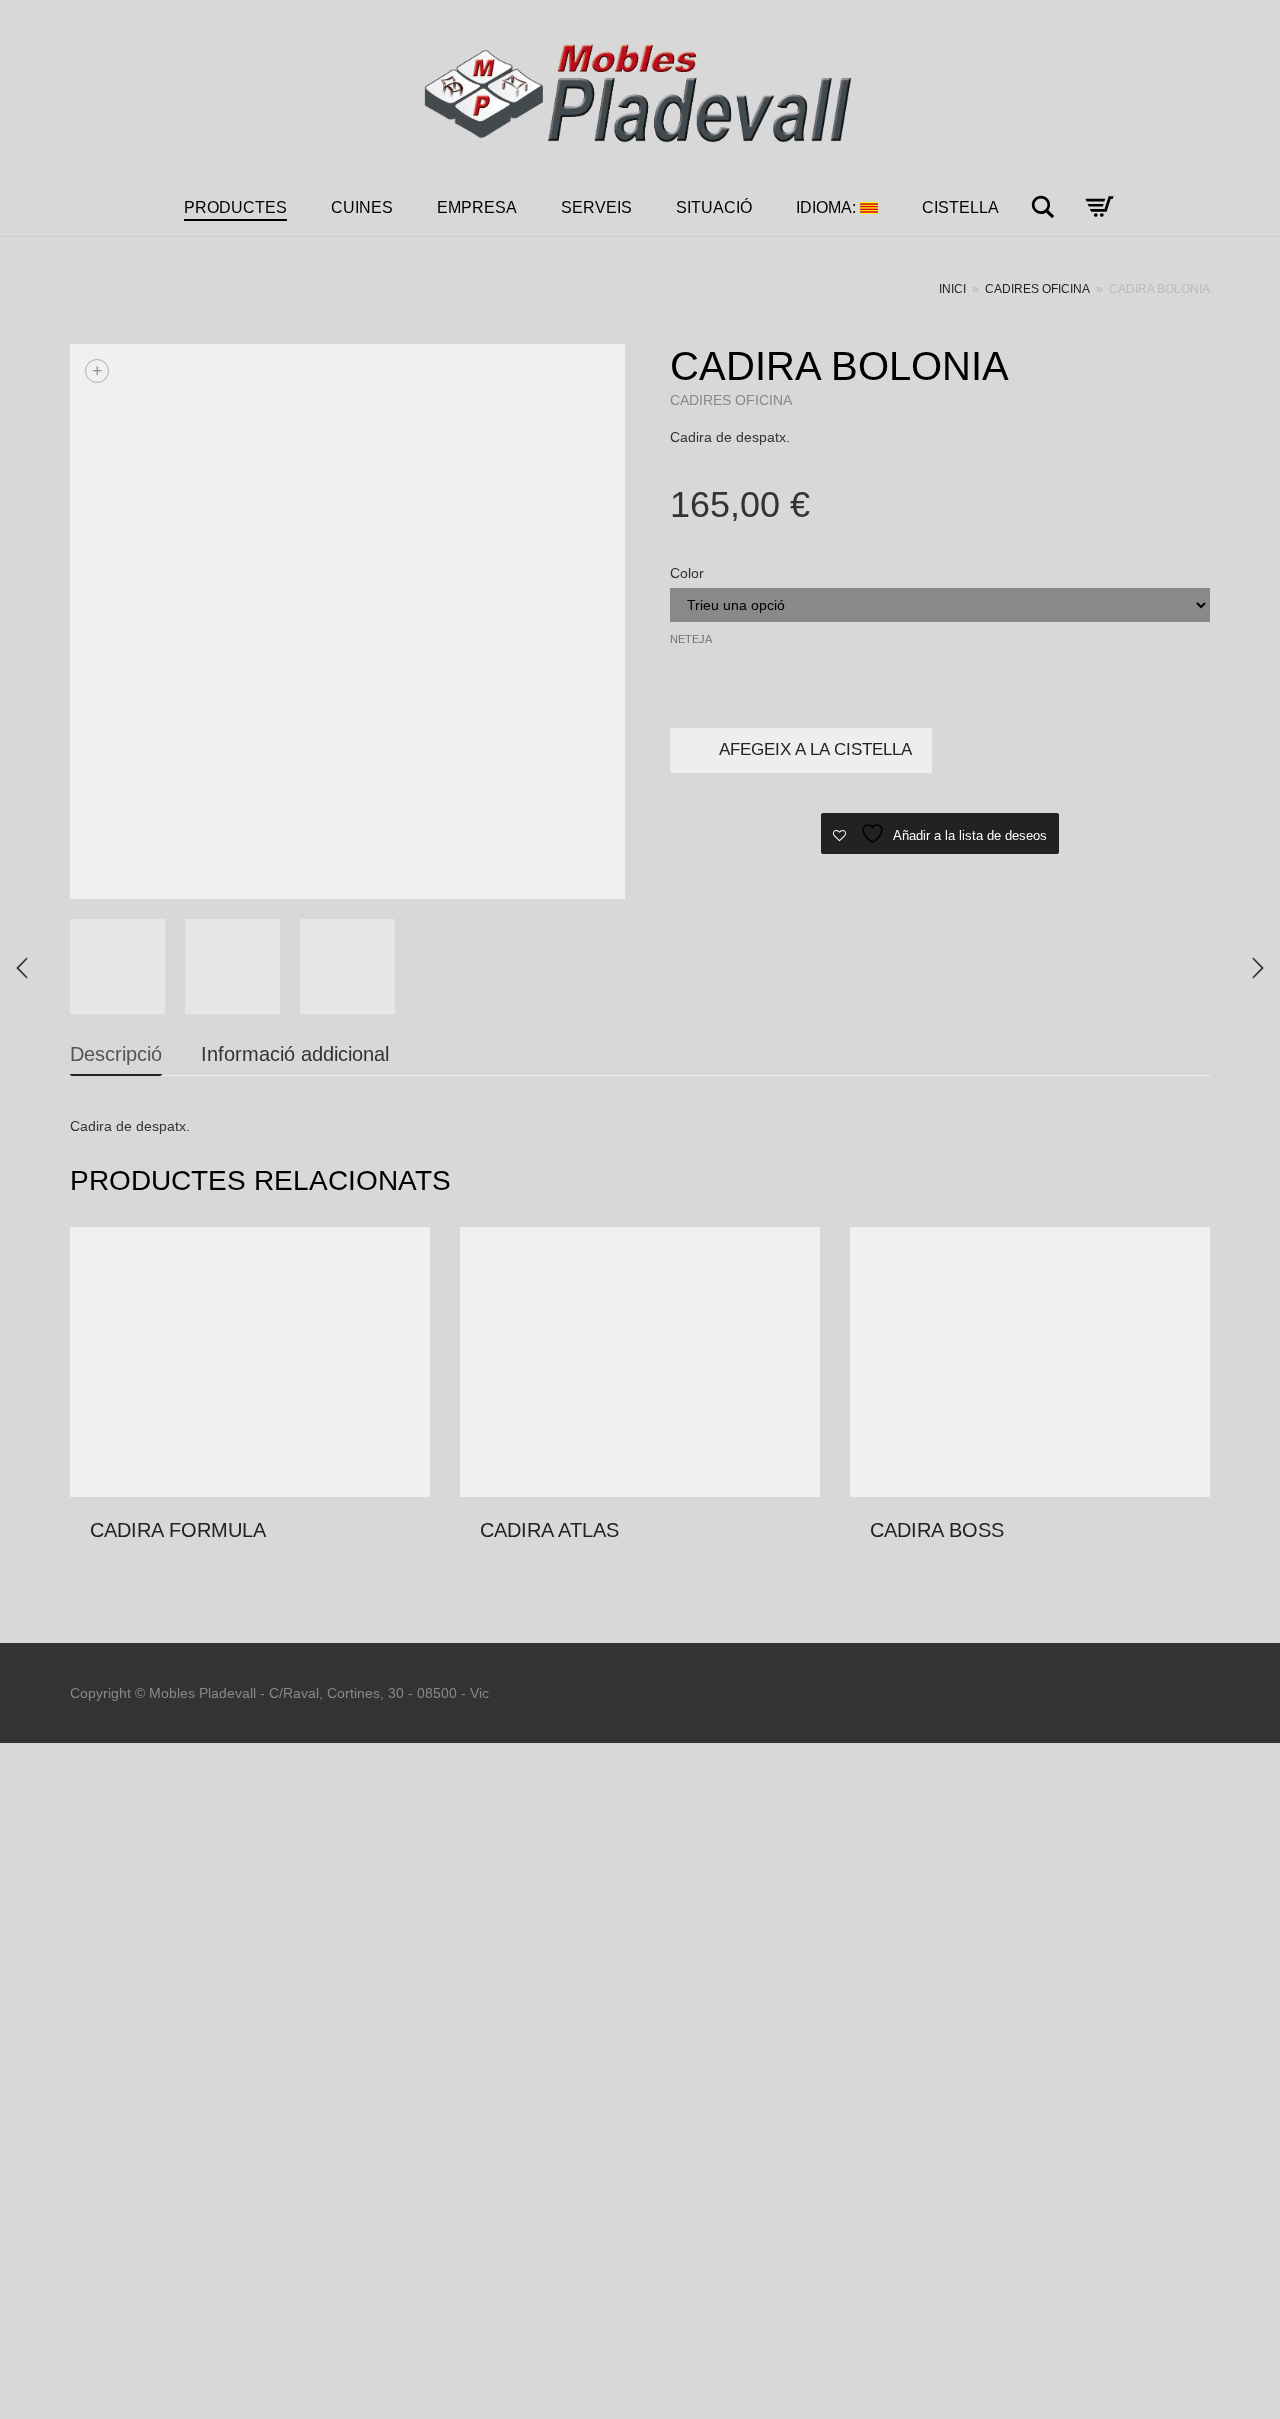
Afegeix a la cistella (815, 749)
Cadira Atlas (549, 1530)
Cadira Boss (937, 1530)
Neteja (691, 639)
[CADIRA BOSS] (1258, 968)
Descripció (116, 1054)
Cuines (362, 207)
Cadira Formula (178, 1530)
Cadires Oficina (1037, 289)
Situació (714, 207)
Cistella (960, 207)
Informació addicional (295, 1054)
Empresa (477, 207)
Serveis (596, 207)
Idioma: (828, 207)
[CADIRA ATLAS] (22, 968)
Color (687, 573)
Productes (235, 207)
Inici (952, 289)
